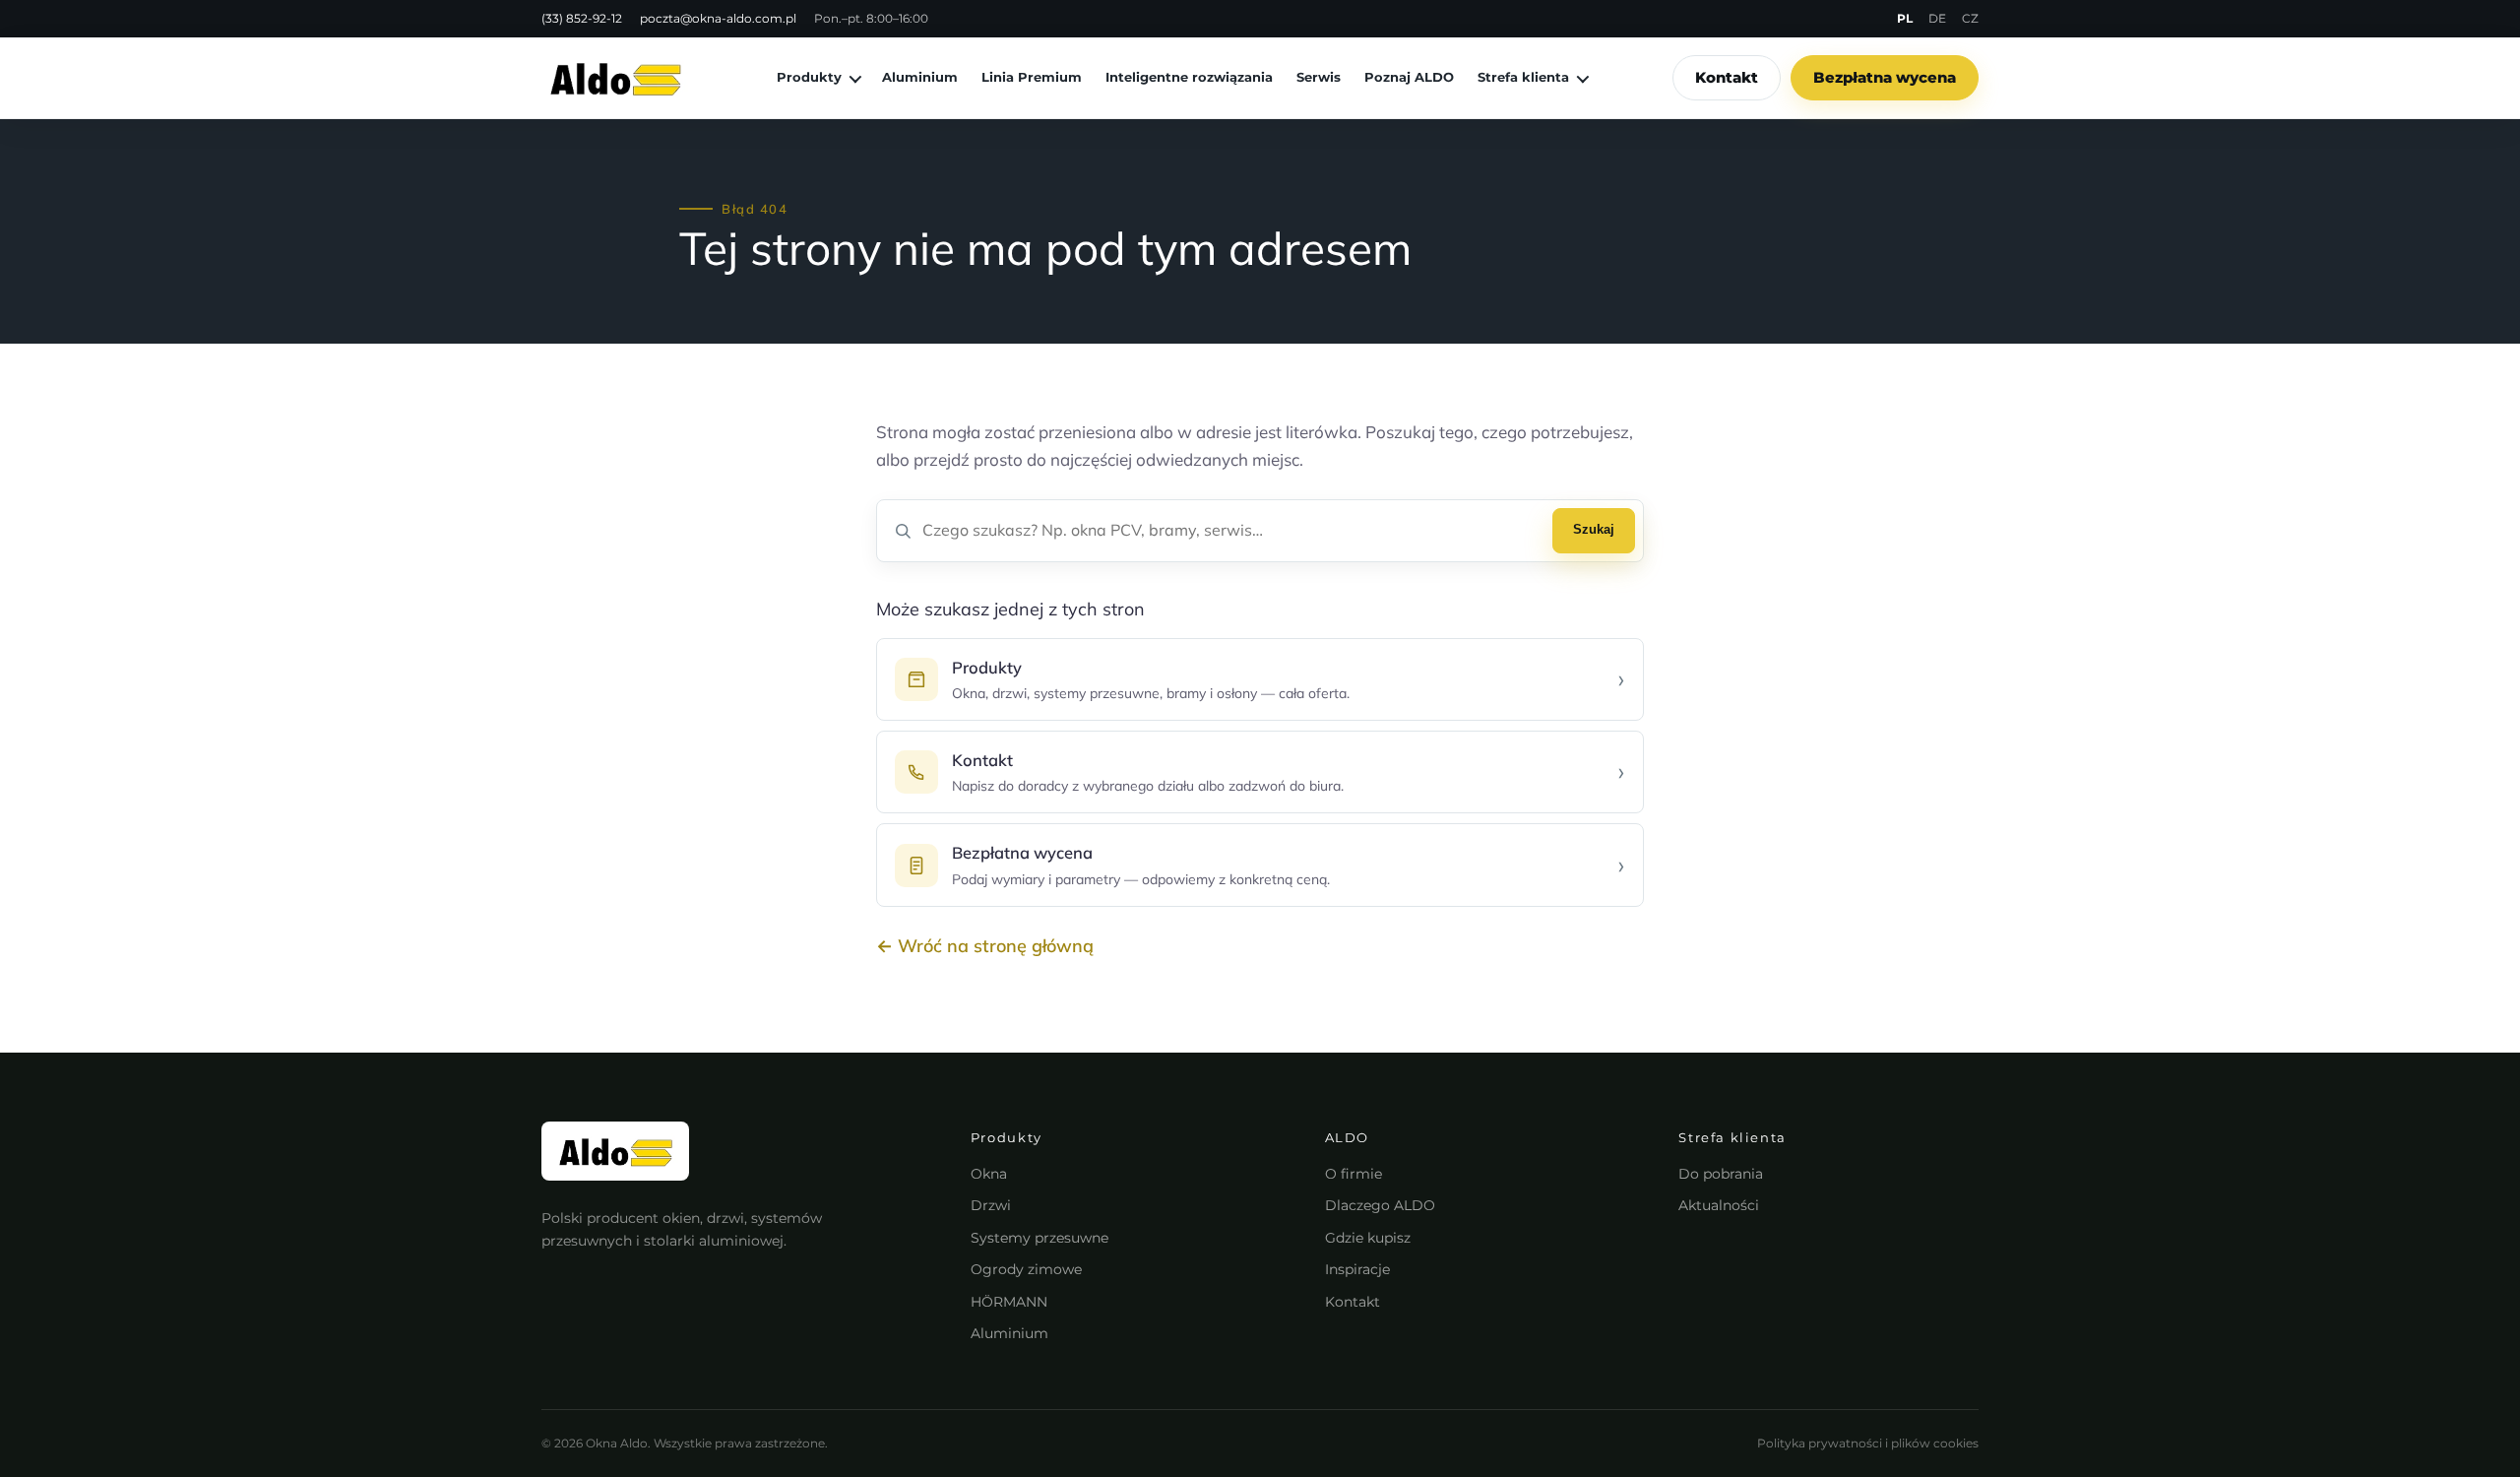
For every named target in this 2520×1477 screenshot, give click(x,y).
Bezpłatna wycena (1885, 77)
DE (1937, 18)
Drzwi (991, 1205)
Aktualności (1719, 1205)
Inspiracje (1357, 1269)
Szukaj (1594, 529)
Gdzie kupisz (1368, 1238)
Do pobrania (1721, 1174)
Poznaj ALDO (1409, 77)
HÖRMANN (1009, 1302)
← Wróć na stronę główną (985, 946)
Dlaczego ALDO (1380, 1205)
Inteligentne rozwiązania (1189, 77)
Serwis (1319, 77)
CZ (1970, 18)
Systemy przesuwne (1039, 1238)
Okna (989, 1174)
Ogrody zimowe (1026, 1269)
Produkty (809, 77)
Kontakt (1727, 77)
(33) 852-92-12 (582, 18)
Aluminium (920, 77)
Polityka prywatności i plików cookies (1868, 1443)
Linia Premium (1032, 77)
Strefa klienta (1523, 77)
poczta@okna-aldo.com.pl (718, 18)
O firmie (1354, 1174)
